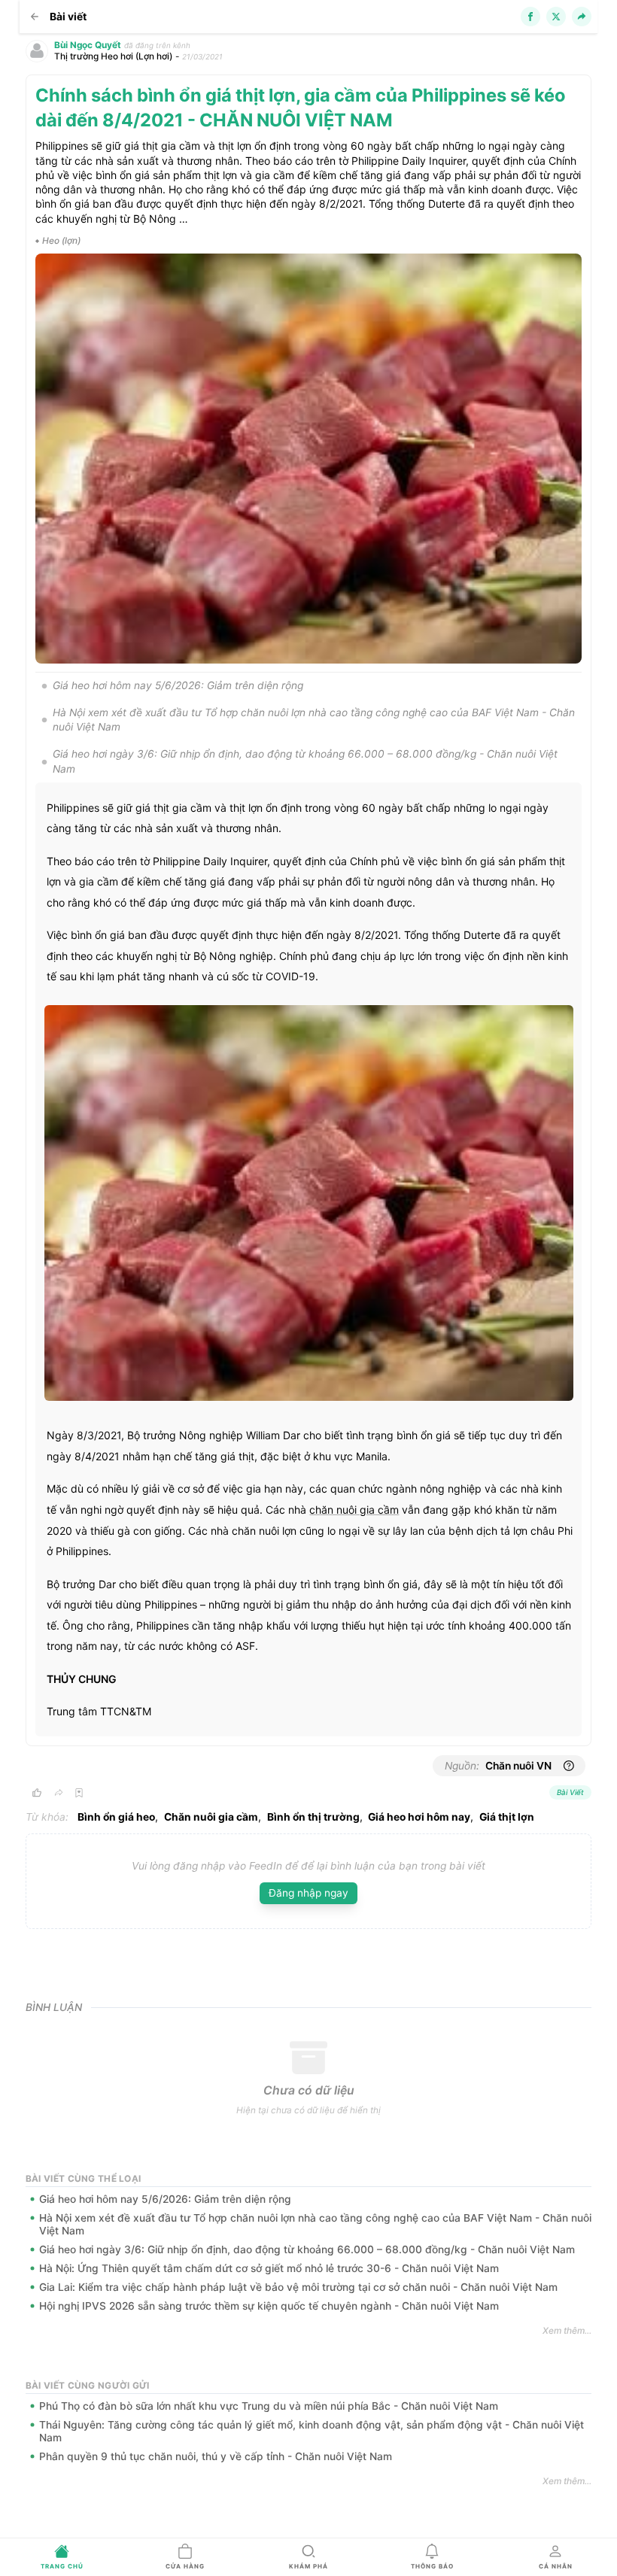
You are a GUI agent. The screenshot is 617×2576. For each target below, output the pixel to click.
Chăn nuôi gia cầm (211, 1817)
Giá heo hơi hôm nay (419, 1817)
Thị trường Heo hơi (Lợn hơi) (113, 56)
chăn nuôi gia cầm (354, 1510)
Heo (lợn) (61, 241)
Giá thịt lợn (507, 1817)
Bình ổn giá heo (116, 1817)
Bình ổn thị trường (313, 1817)
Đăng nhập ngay (308, 1893)
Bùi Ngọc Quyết (88, 45)
